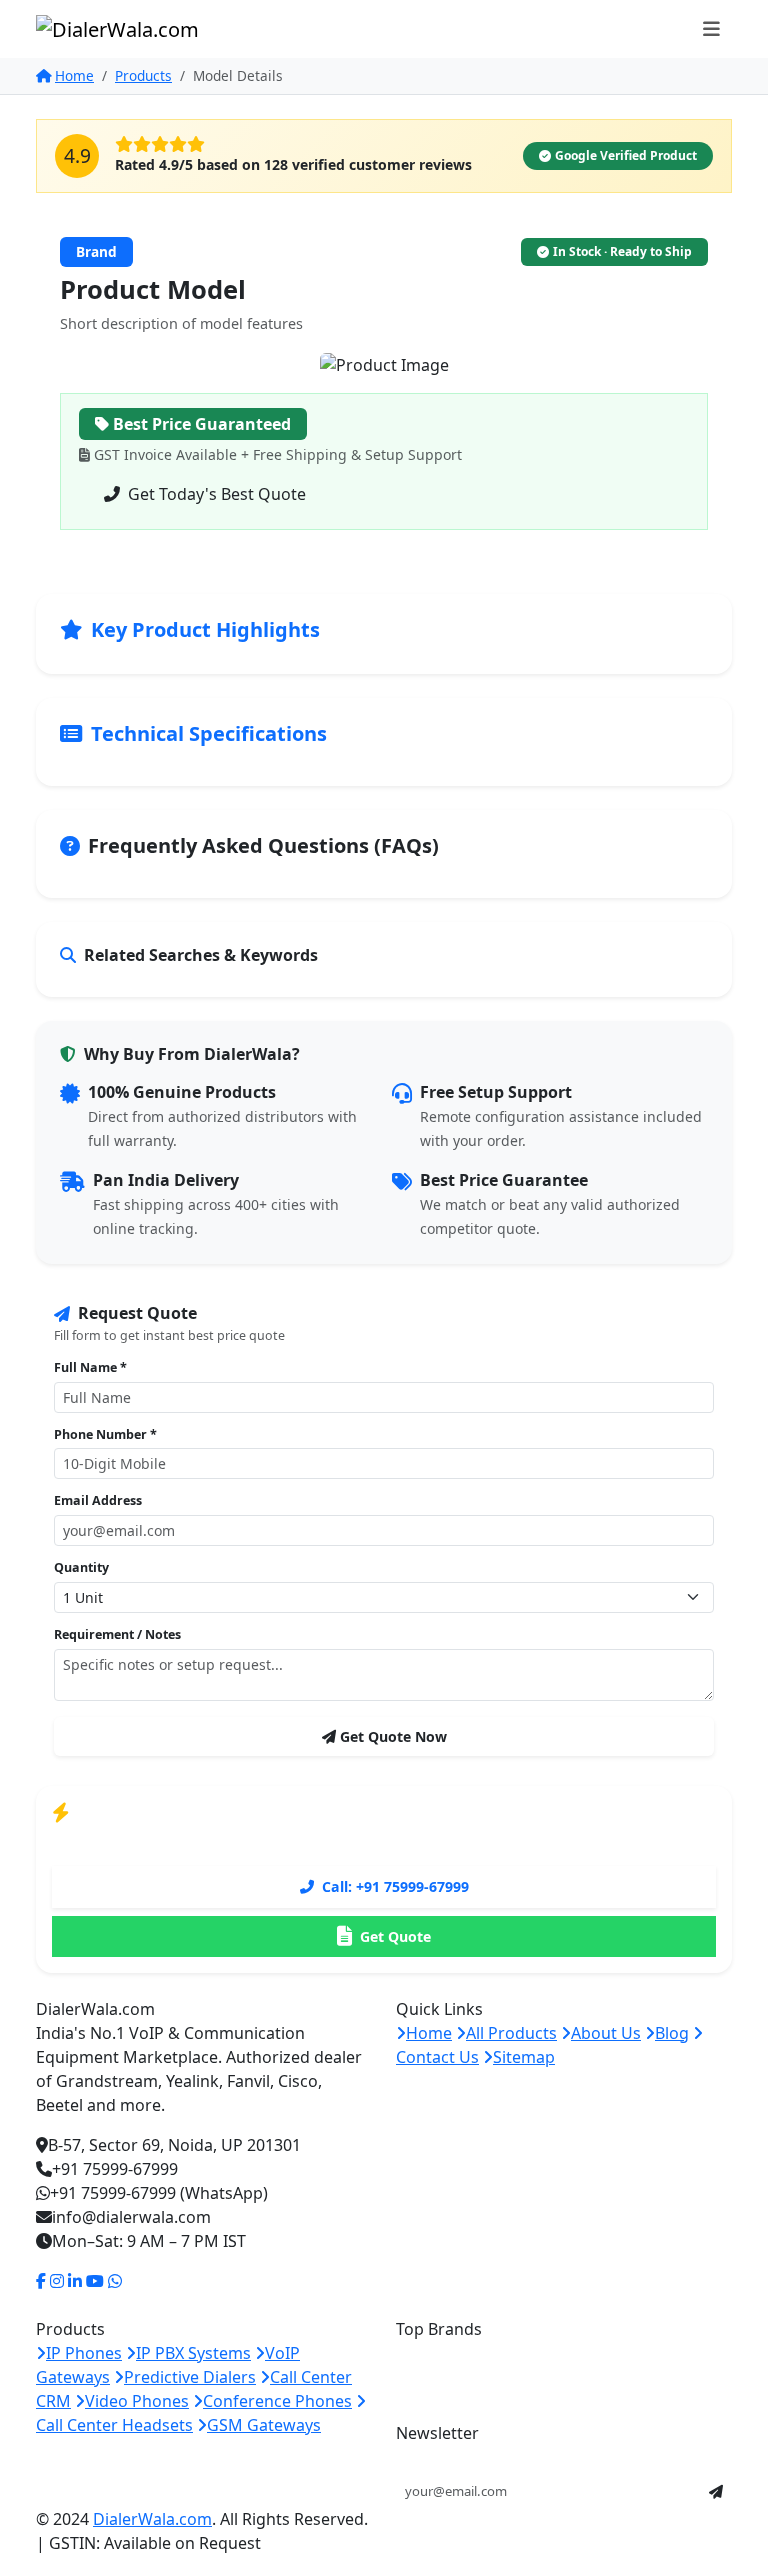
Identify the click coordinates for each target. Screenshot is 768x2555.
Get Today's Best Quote (217, 494)
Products (143, 75)
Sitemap (524, 2057)
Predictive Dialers (190, 2377)
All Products (511, 2033)
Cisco (638, 2353)
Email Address (98, 1500)
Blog (672, 2033)
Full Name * (90, 1367)
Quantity (81, 1567)
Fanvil (588, 2353)
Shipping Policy (687, 2520)
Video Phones (137, 2401)
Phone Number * (105, 1434)
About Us (606, 2033)
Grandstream (447, 2353)
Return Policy (693, 2544)
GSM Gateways (264, 2425)
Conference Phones (277, 2401)
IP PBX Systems (193, 2353)
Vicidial (422, 2385)
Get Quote (395, 1936)
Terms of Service (578, 2520)
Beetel (689, 2353)
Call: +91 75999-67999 (395, 1886)
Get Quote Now (393, 1736)
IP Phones (84, 2353)
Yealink (532, 2353)
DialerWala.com (152, 2519)
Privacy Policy (476, 2520)
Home (74, 75)
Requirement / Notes (117, 1634)
